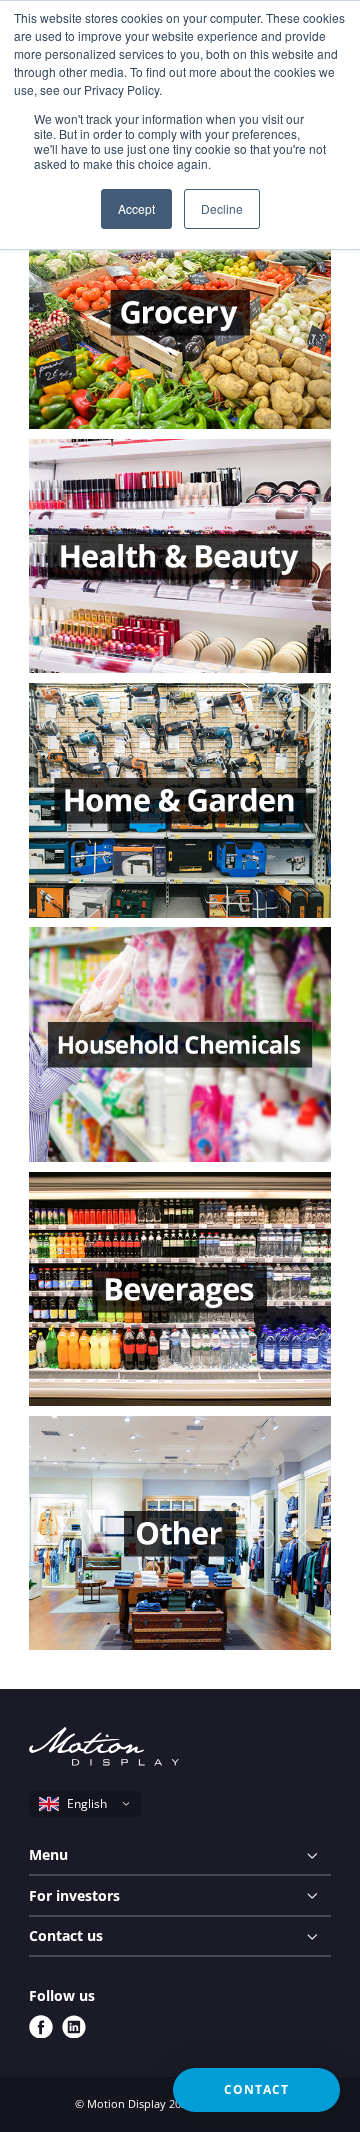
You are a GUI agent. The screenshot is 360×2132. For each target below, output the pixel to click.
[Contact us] (180, 1937)
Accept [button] (136, 208)
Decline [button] (222, 208)
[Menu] (180, 1856)
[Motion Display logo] (104, 1749)
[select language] (85, 1804)
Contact (256, 2089)
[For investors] (180, 1896)
